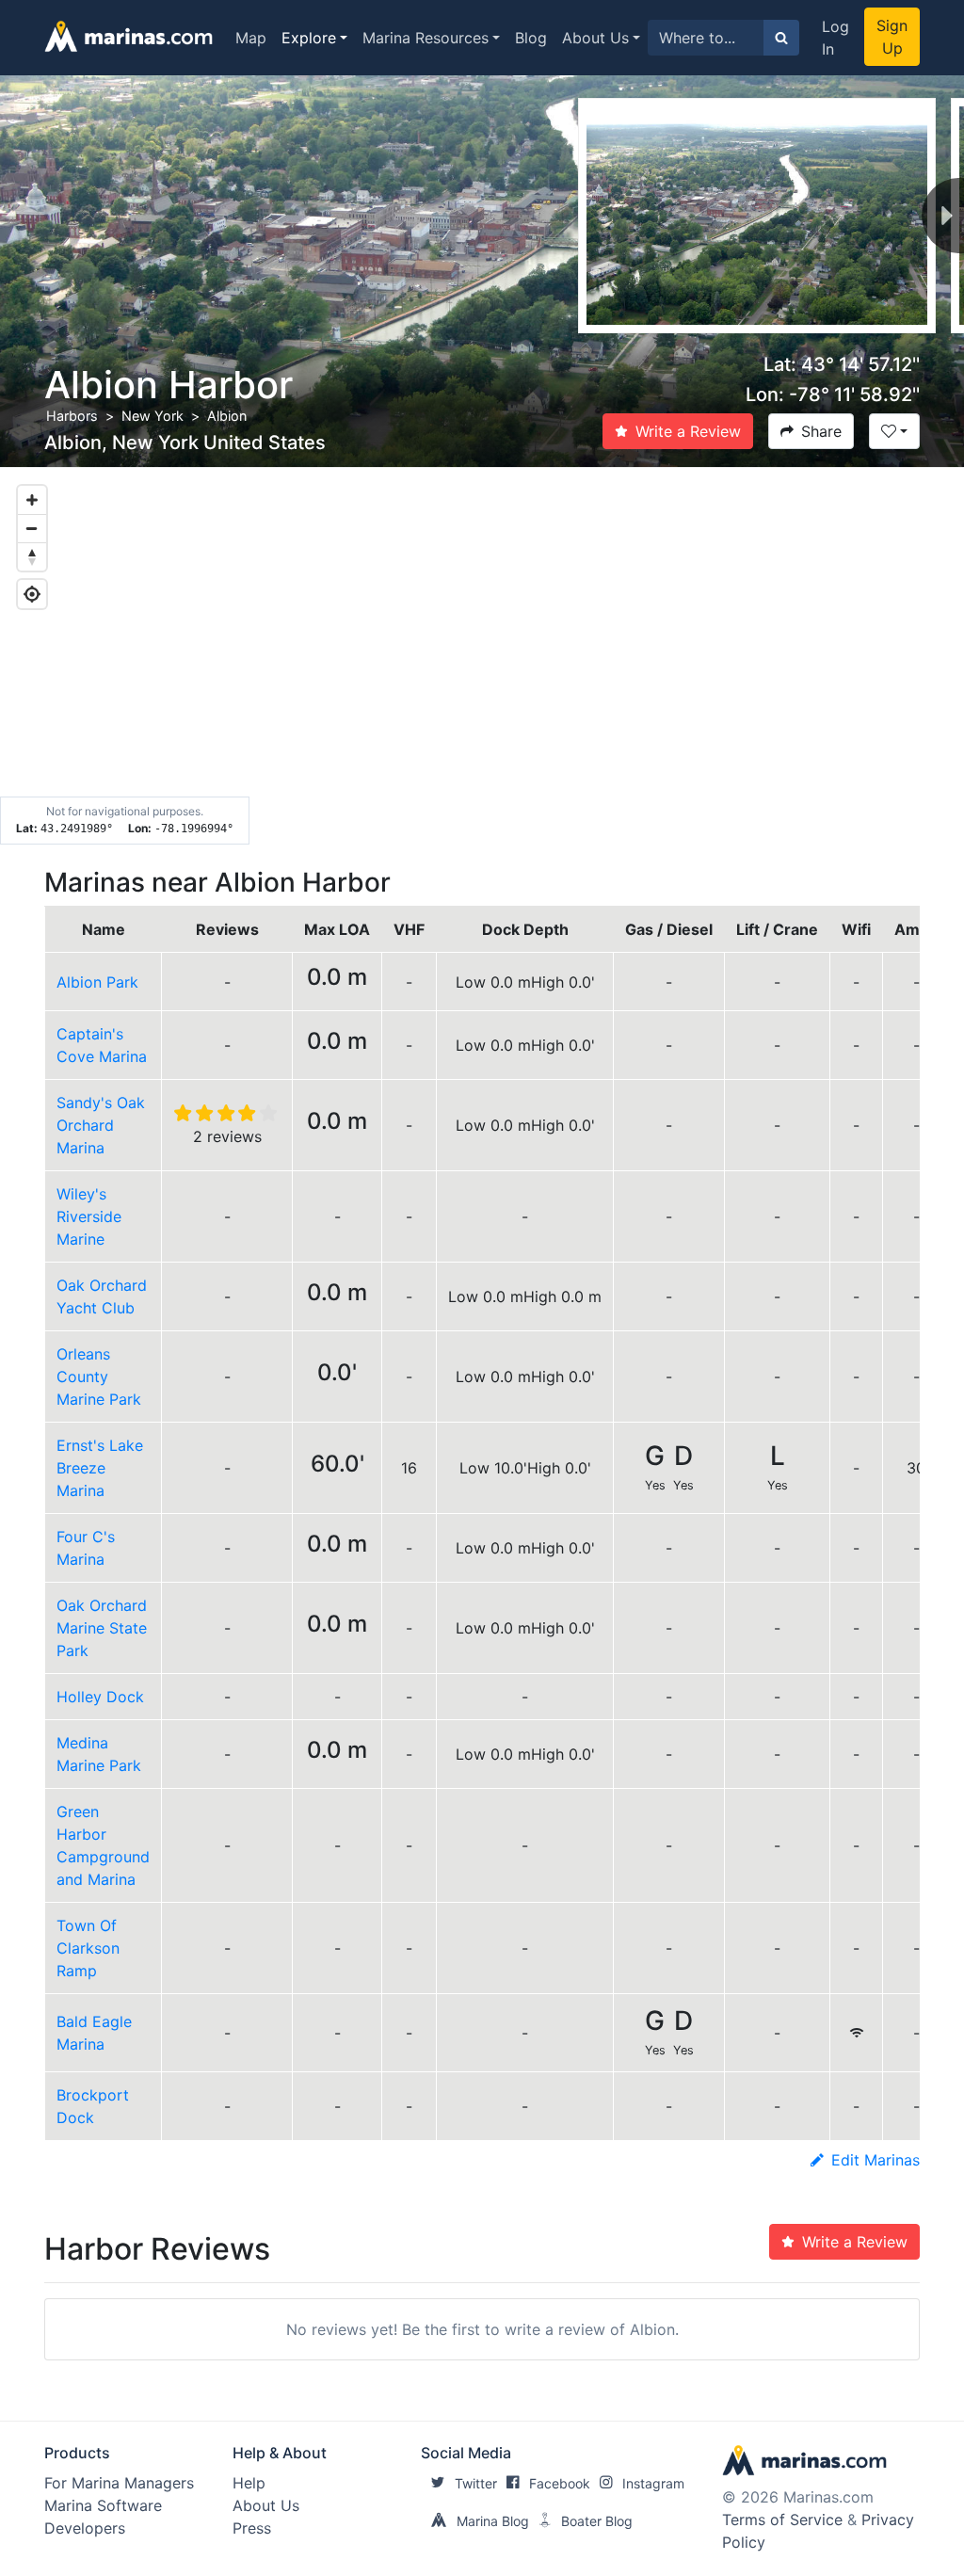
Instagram (653, 2483)
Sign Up (892, 37)
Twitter (476, 2483)
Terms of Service (782, 2520)
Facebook (560, 2483)
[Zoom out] (32, 528)
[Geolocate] (32, 594)
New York (153, 416)
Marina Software (103, 2505)
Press (252, 2528)
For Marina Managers (119, 2483)
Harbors (72, 416)
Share (821, 431)
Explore (309, 38)
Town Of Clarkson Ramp (88, 1948)
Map (251, 38)
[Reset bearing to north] (32, 556)
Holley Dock (100, 1697)
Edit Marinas (876, 2160)
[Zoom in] (32, 500)
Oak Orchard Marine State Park (102, 1628)
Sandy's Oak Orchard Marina (101, 1125)
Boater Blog (597, 2521)
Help (249, 2483)
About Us (595, 38)
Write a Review (688, 431)
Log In (835, 38)
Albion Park (97, 982)
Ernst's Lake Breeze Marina (100, 1468)
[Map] (482, 656)
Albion (227, 416)
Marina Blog (493, 2521)
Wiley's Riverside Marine (89, 1216)
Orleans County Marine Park (99, 1377)
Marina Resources (426, 38)
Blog (531, 38)
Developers (85, 2528)
